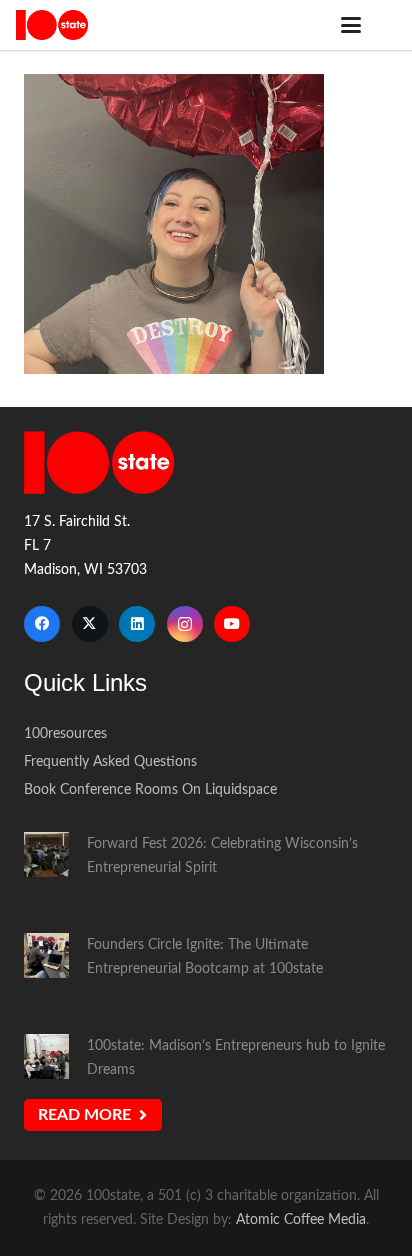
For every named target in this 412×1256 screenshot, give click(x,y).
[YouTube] (232, 624)
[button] (351, 25)
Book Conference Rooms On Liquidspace (150, 789)
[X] (90, 624)
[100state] (52, 25)
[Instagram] (185, 624)
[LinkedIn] (137, 624)
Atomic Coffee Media (301, 1219)
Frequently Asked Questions (110, 761)
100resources (65, 733)
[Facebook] (42, 624)
